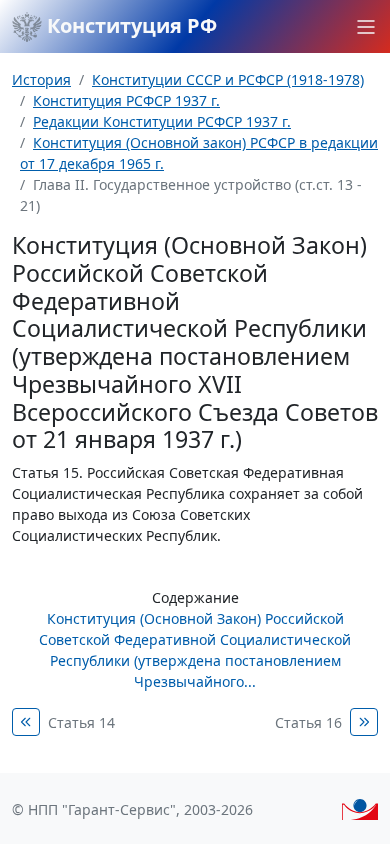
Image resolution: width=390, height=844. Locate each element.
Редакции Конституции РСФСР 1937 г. (162, 121)
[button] (366, 27)
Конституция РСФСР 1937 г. (126, 100)
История (41, 79)
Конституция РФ (129, 25)
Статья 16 (308, 722)
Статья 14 (81, 722)
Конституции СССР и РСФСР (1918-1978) (228, 79)
